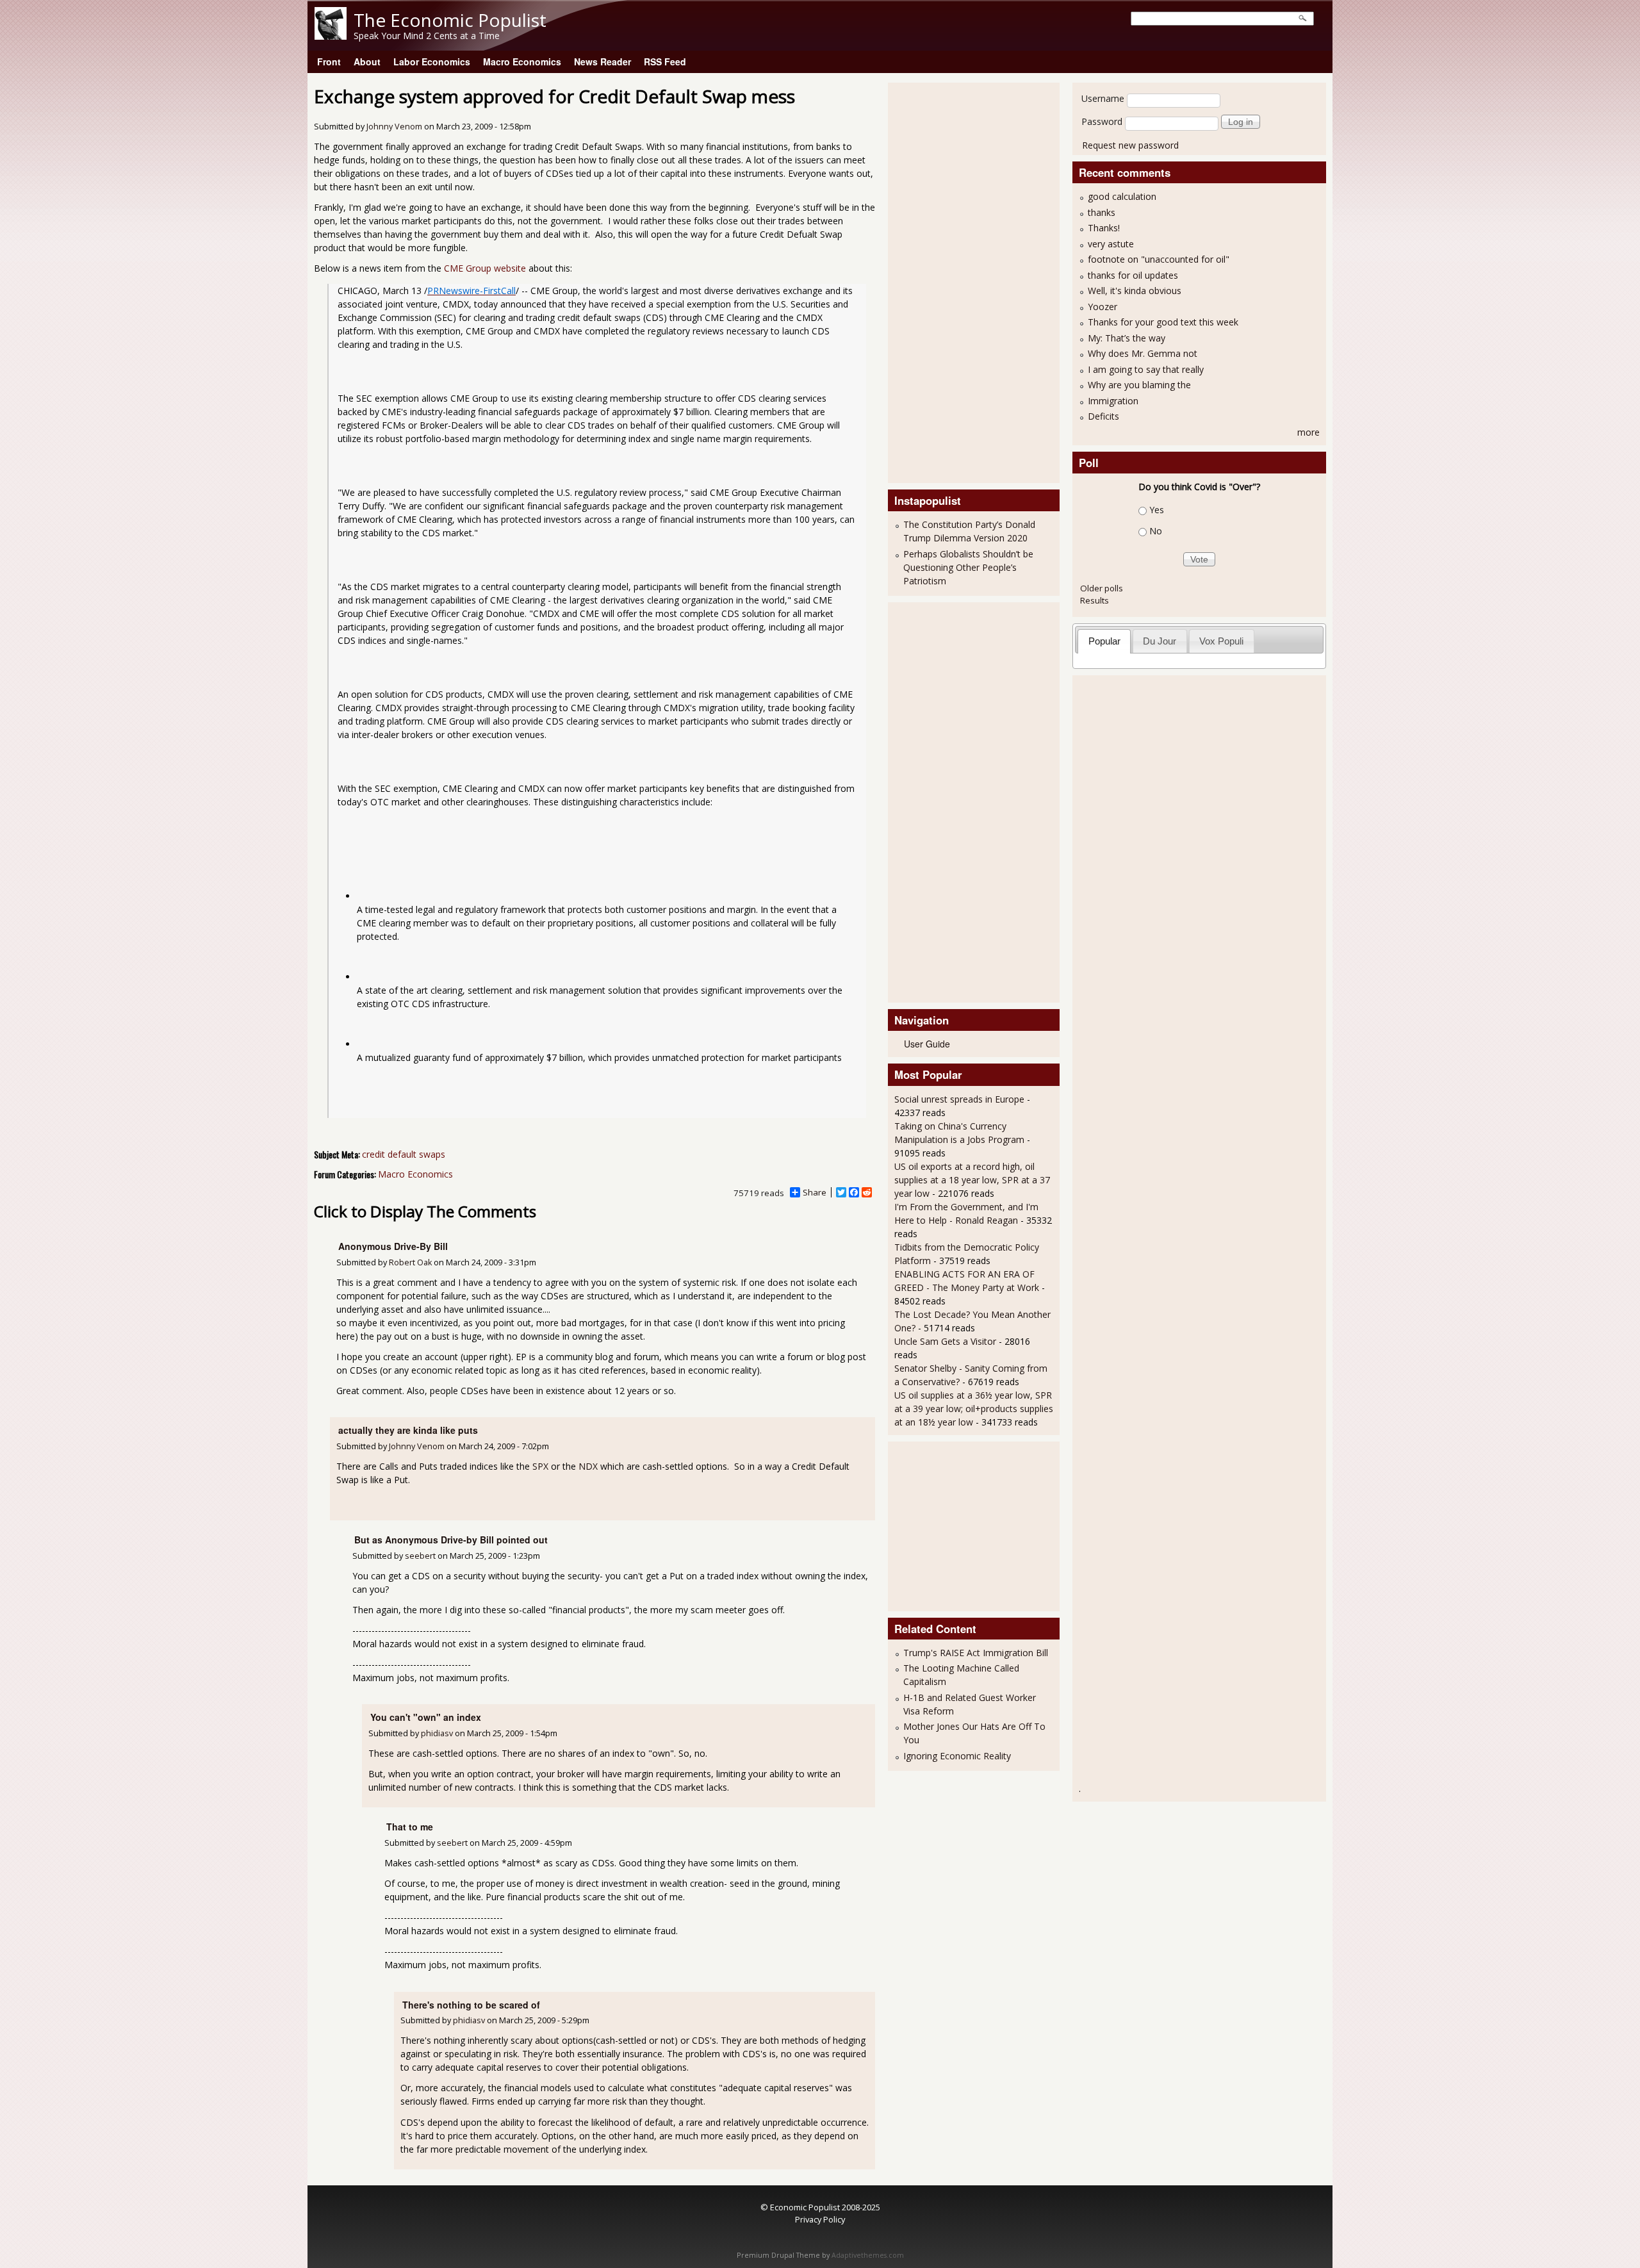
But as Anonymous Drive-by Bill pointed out (451, 1540)
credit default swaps (404, 1154)
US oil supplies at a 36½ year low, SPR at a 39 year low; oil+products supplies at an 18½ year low (974, 1409)
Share (815, 1192)
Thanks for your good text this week (1163, 322)
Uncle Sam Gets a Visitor (945, 1341)
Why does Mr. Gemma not (1143, 353)
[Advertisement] (946, 281)
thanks (1102, 212)
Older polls (1102, 588)
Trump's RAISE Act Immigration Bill (976, 1653)
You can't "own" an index (426, 1717)
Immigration (1113, 401)
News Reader (603, 62)
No (1156, 531)
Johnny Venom (394, 127)
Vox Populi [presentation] (1221, 641)
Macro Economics (522, 62)
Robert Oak (410, 1262)
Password (1102, 121)
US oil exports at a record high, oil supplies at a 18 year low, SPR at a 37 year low (972, 1180)
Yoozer (1103, 307)
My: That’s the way (1127, 338)
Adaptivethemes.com (868, 2255)
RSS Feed (665, 62)
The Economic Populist (450, 20)
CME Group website (485, 268)
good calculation (1122, 196)
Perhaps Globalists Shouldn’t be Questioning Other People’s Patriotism (968, 567)
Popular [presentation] (1104, 641)
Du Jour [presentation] (1160, 641)
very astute (1111, 244)
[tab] (1104, 641)
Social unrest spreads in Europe (959, 1099)
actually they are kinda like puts (408, 1430)
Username (1103, 98)
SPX (540, 1466)
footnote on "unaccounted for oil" (1159, 259)
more (1308, 432)
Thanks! (1104, 228)
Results (1095, 600)
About (367, 62)
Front (329, 62)
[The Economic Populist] (331, 36)
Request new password (1130, 145)
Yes (1157, 510)
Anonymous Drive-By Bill (393, 1246)
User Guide (927, 1044)
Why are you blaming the (1139, 385)
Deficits (1103, 416)
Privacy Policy (820, 2219)
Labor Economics (432, 62)
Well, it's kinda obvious (1135, 291)
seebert (420, 1556)
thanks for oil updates (1133, 275)
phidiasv (437, 1733)
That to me (410, 1827)
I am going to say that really (1146, 369)
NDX (588, 1466)
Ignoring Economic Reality (957, 1756)
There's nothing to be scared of (471, 2005)
